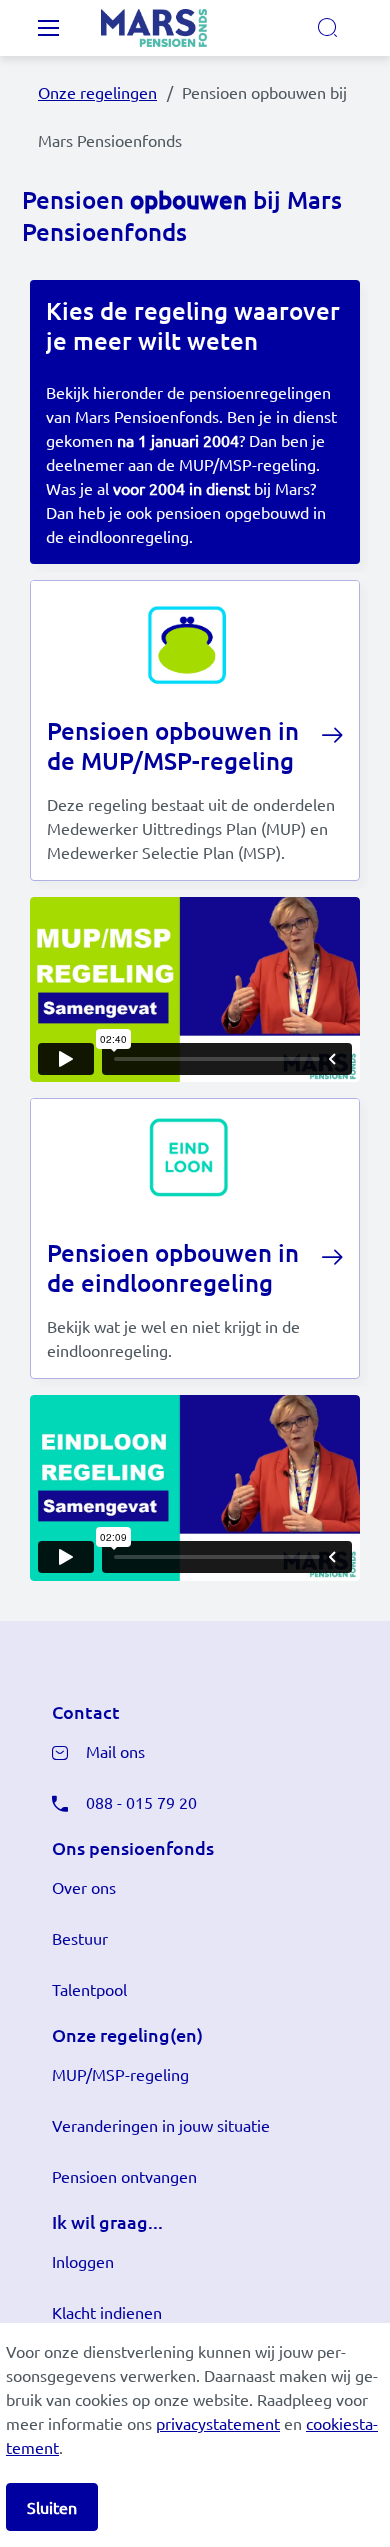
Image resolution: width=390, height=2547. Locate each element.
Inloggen (83, 2261)
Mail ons (115, 1751)
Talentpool (89, 1989)
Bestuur (80, 1938)
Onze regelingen (97, 92)
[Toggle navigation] (48, 28)
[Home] (179, 28)
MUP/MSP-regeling (120, 2074)
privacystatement (218, 2423)
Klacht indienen (107, 2312)
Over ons (84, 1887)
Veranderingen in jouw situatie (161, 2125)
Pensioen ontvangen (124, 2176)
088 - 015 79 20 (141, 1802)
